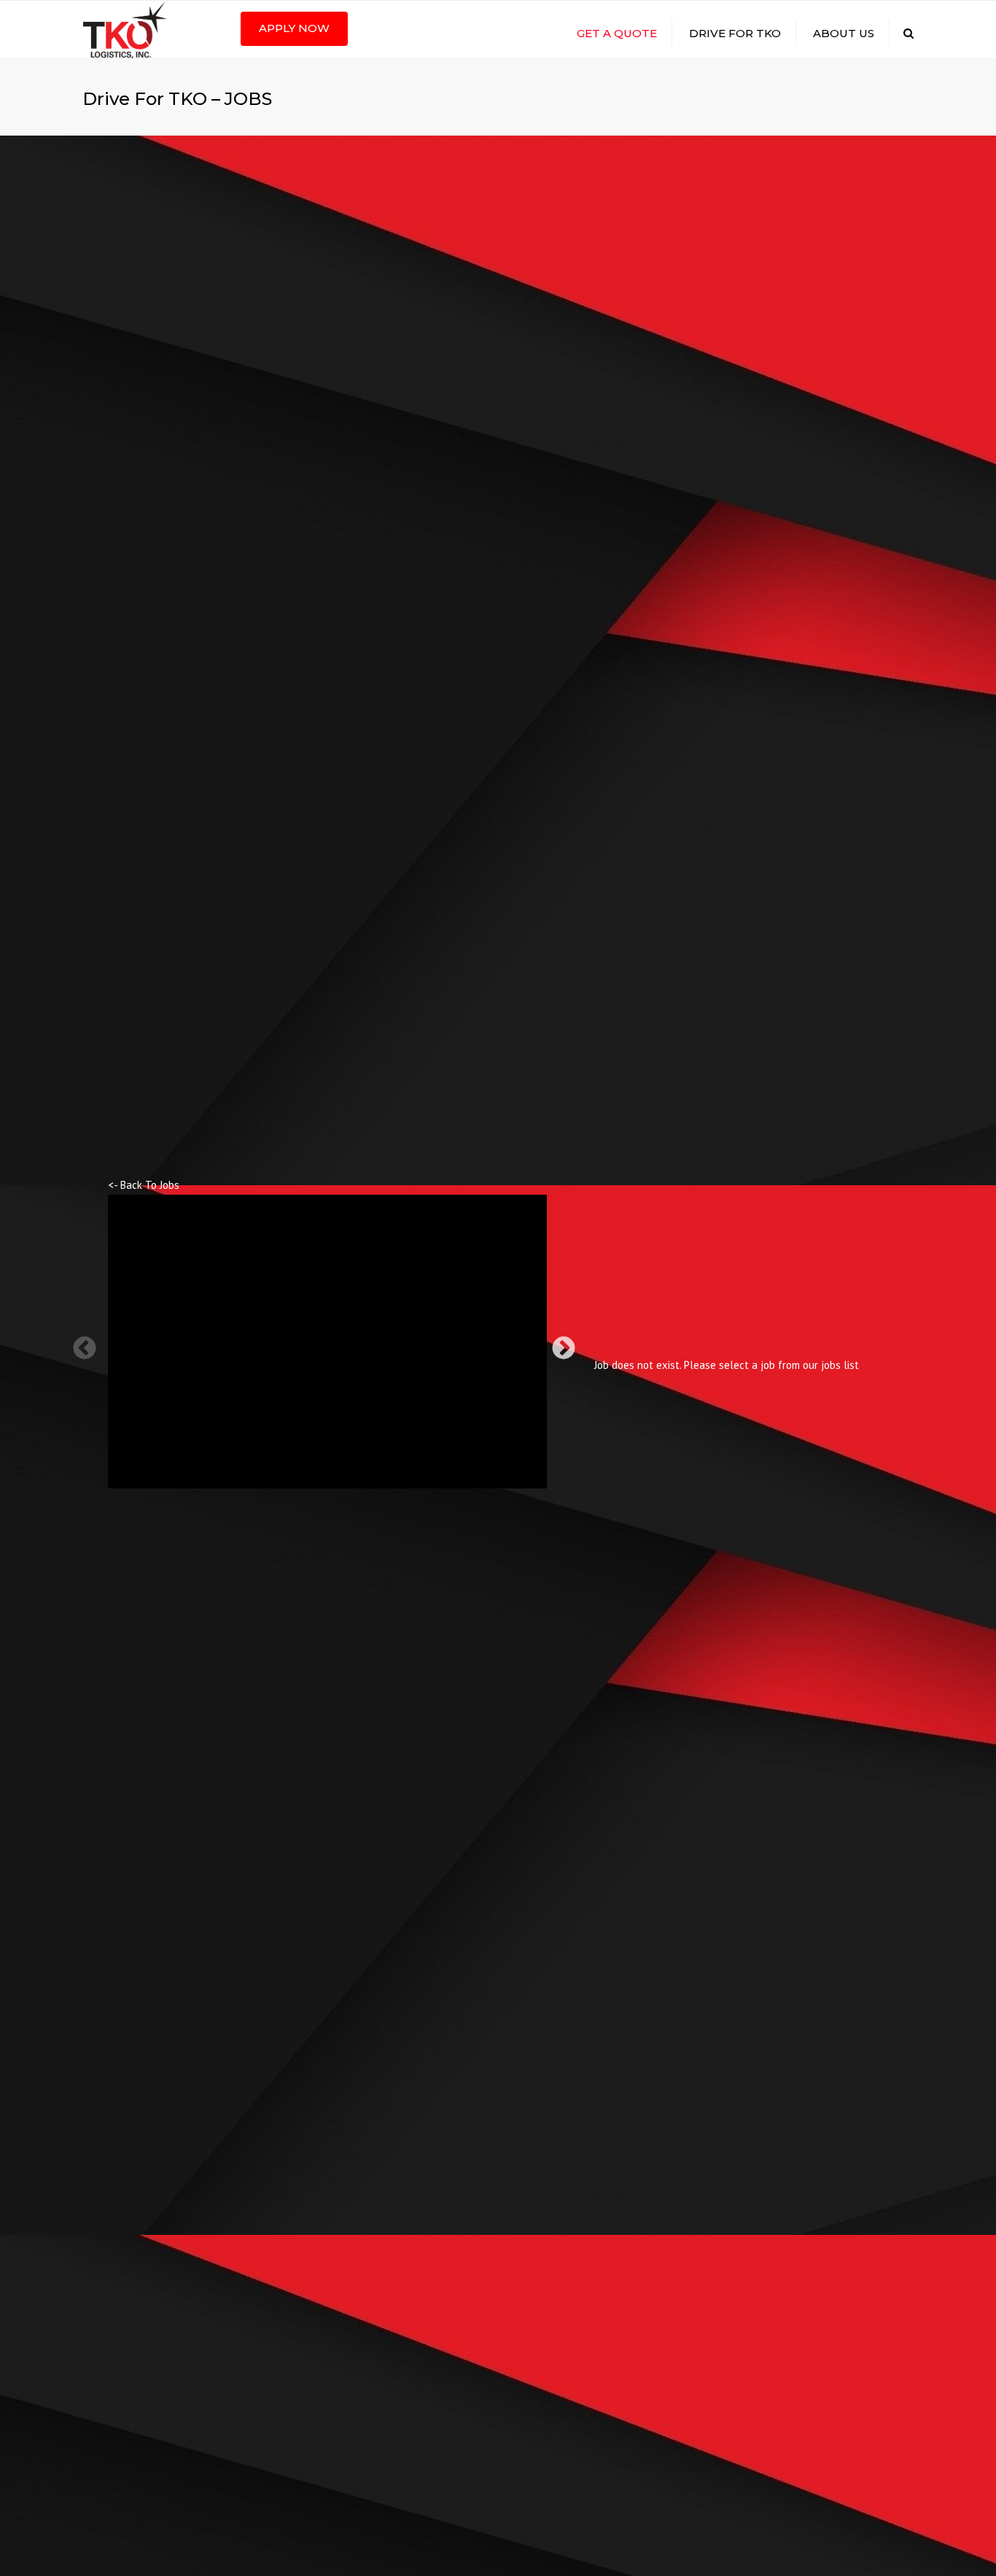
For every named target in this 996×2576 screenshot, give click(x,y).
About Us (844, 33)
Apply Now (294, 28)
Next (558, 1343)
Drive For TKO (735, 33)
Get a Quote (617, 33)
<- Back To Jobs (144, 1185)
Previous (79, 1343)
